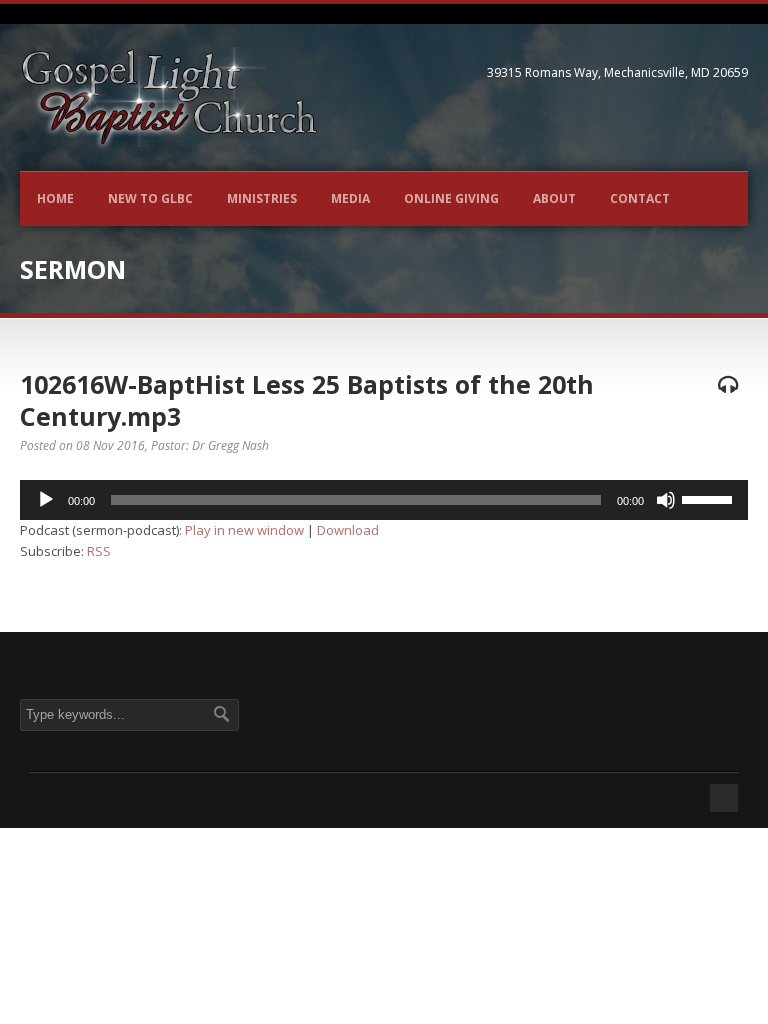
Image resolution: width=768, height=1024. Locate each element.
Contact (640, 198)
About (554, 198)
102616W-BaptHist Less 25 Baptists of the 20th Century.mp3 (307, 400)
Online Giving (451, 198)
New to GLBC (150, 198)
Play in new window (244, 530)
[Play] (46, 500)
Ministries (262, 198)
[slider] (710, 498)
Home (55, 198)
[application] (384, 500)
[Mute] (666, 500)
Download (348, 530)
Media (350, 198)
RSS (99, 551)
